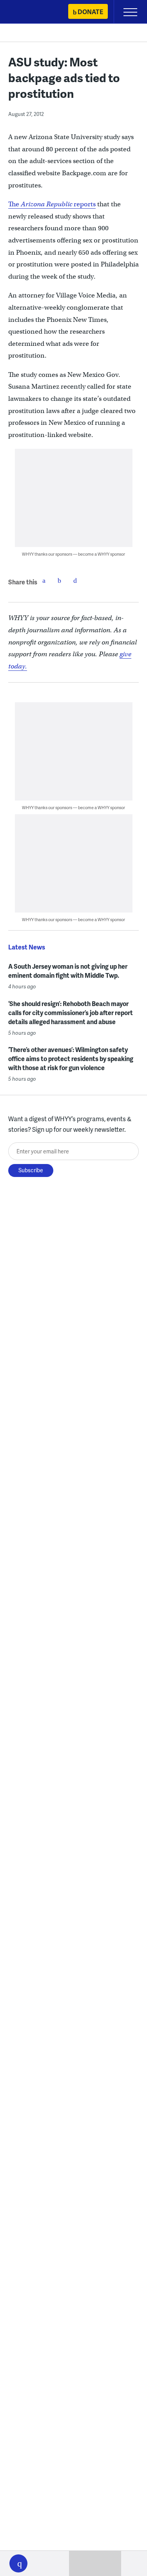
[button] (18, 2563)
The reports (52, 204)
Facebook (44, 580)
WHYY (29, 12)
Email (75, 580)
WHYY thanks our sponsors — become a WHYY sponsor (73, 554)
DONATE (90, 12)
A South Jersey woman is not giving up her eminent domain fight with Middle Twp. (68, 971)
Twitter (60, 580)
